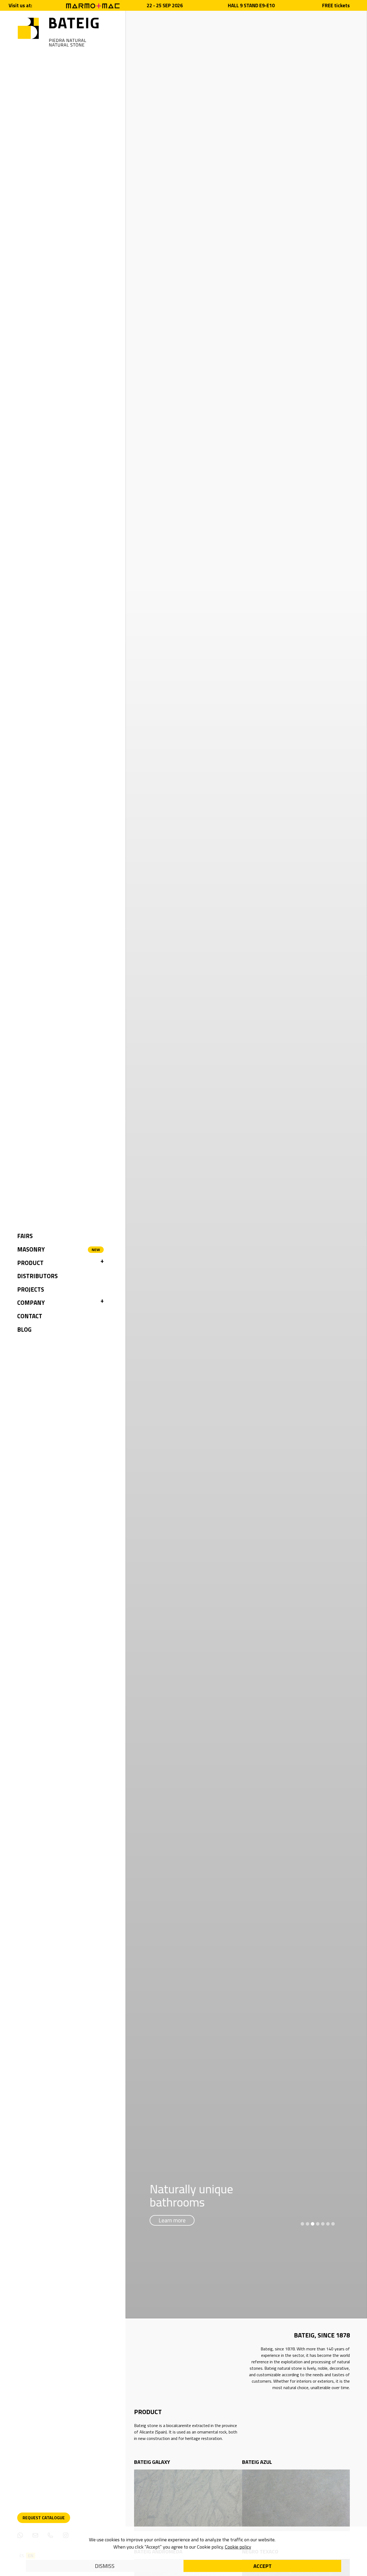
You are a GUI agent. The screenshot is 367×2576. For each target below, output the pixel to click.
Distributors (37, 1276)
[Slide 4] (318, 2224)
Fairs (25, 1236)
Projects (31, 1289)
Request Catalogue (44, 2518)
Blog (24, 1330)
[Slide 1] (302, 2224)
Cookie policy (238, 2547)
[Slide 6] (328, 2224)
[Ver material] (188, 2500)
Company (31, 1303)
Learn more (172, 2220)
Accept (262, 2566)
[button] (102, 1263)
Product (30, 1263)
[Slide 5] (323, 2224)
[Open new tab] (93, 5)
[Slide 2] (307, 2224)
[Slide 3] (313, 2224)
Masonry (31, 1249)
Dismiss (105, 2566)
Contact (30, 1316)
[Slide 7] (333, 2224)
